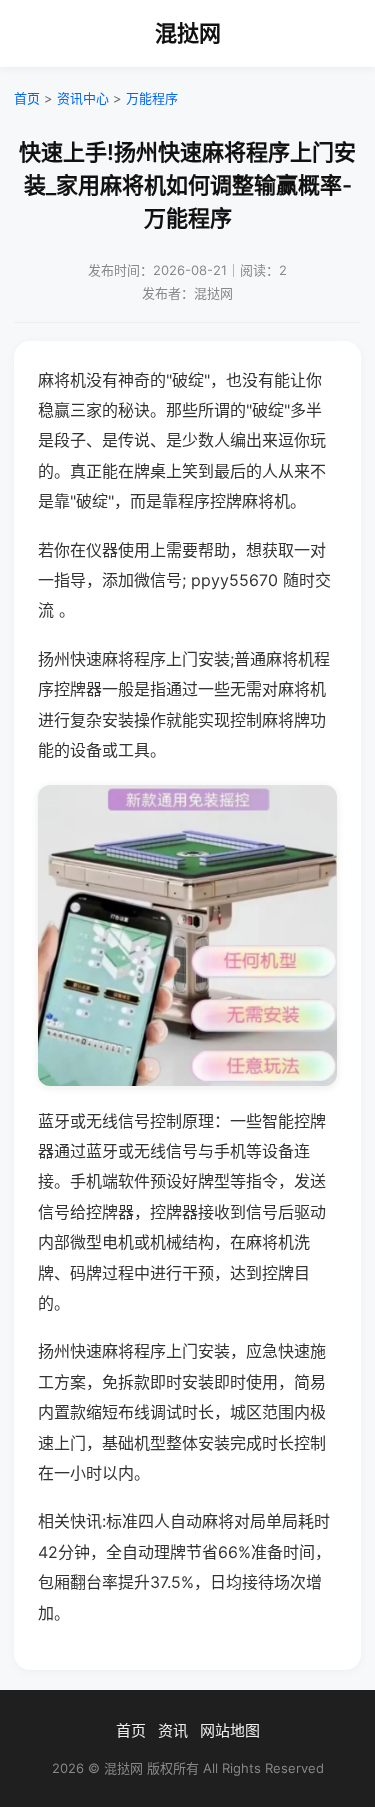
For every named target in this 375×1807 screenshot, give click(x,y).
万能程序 (152, 98)
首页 (27, 98)
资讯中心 (83, 98)
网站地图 (230, 1730)
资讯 (173, 1730)
